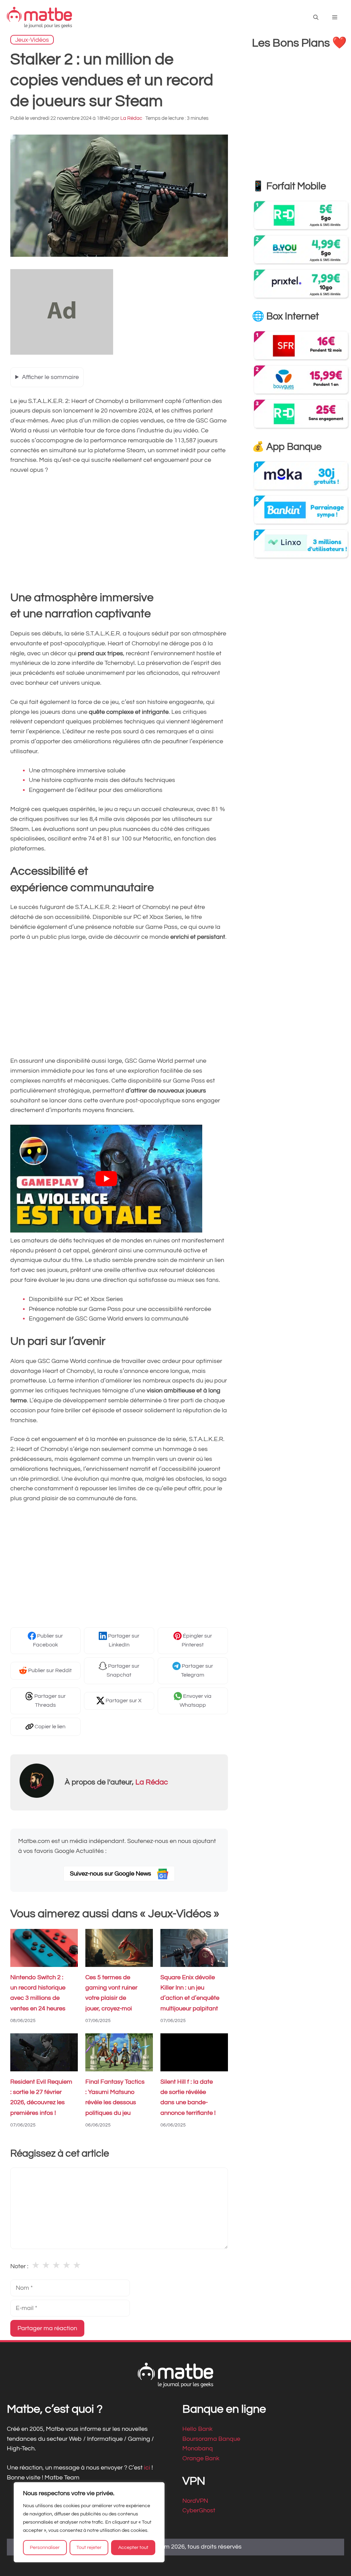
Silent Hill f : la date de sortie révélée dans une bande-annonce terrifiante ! (188, 2097)
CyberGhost (199, 2510)
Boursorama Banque (211, 2439)
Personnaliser (45, 2548)
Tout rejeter (89, 2548)
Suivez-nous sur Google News (111, 1874)
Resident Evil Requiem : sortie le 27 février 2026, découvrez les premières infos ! (41, 2097)
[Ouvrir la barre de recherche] (316, 18)
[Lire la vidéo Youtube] (106, 1179)
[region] (89, 2522)
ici (148, 2468)
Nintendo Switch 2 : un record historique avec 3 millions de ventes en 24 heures (38, 1993)
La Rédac (152, 1782)
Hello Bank (197, 2429)
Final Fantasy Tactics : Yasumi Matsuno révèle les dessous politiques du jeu (115, 2097)
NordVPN (195, 2501)
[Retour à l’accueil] (39, 17)
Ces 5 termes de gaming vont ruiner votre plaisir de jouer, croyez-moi (111, 1993)
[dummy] (62, 353)
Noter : (19, 2266)
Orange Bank (201, 2458)
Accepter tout (133, 2548)
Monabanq (198, 2448)
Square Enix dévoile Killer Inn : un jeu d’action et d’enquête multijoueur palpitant (190, 1993)
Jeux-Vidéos (32, 40)
